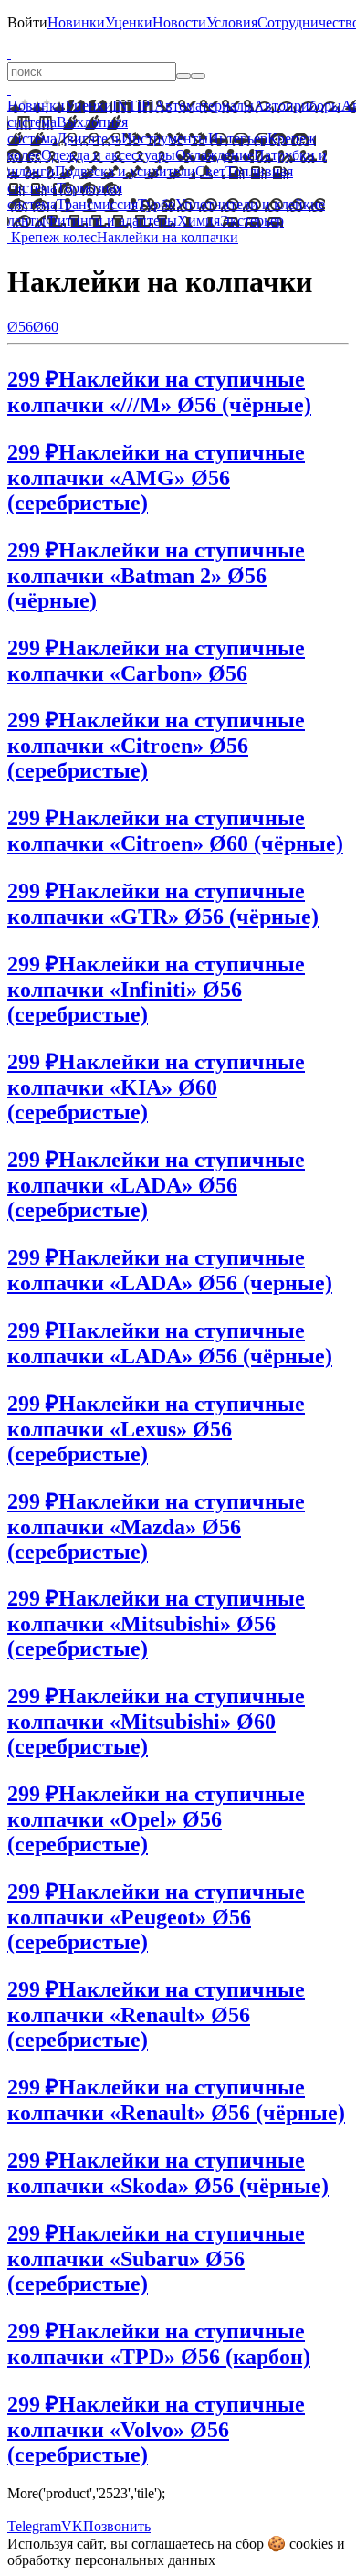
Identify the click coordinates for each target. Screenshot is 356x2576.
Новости (179, 22)
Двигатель (89, 138)
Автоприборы (298, 106)
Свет (210, 171)
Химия (199, 221)
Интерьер (238, 138)
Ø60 (46, 327)
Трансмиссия (97, 204)
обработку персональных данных (111, 2560)
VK (72, 2526)
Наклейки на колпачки (168, 237)
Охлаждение (215, 155)
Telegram (34, 2526)
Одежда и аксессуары (108, 155)
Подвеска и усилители (125, 171)
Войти (27, 22)
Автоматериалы (204, 106)
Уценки (129, 22)
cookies (311, 2544)
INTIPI (133, 106)
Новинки (76, 22)
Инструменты (165, 138)
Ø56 (20, 327)
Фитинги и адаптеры (111, 221)
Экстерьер (252, 221)
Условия (232, 22)
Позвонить (117, 2526)
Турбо (157, 204)
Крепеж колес (54, 237)
